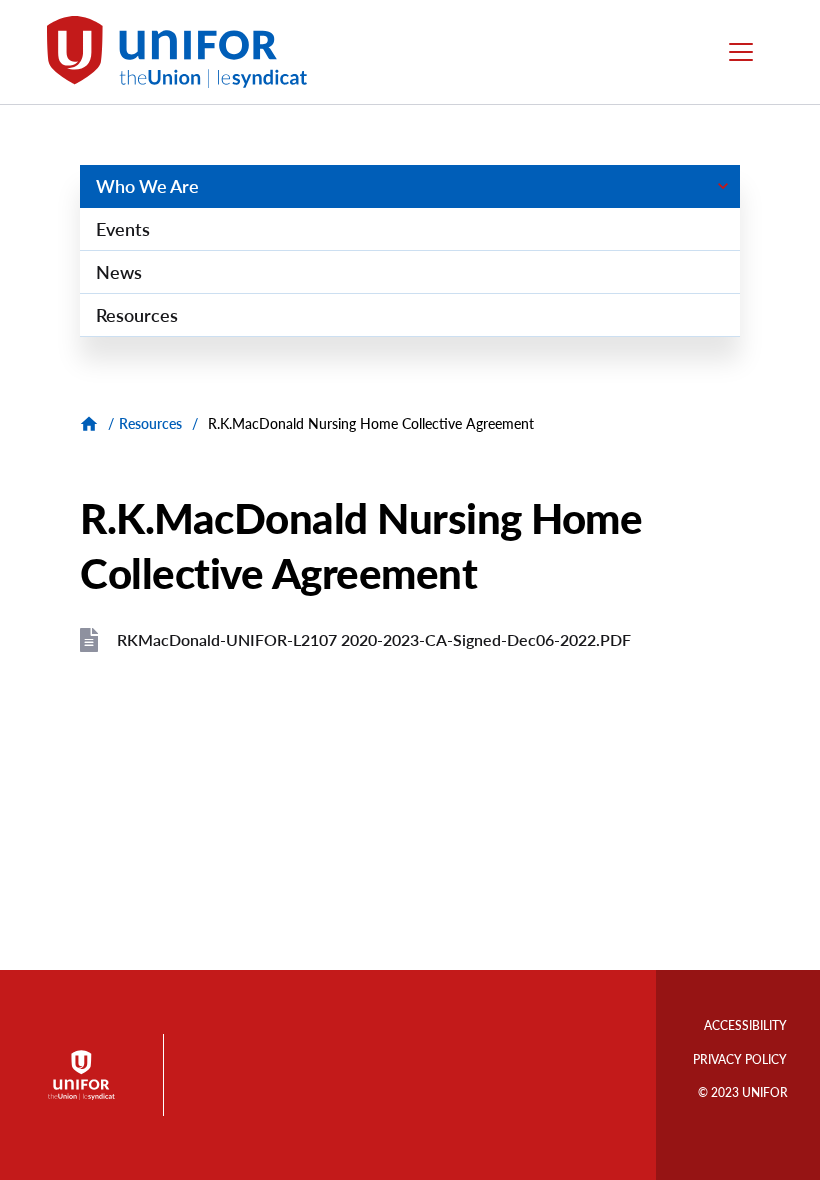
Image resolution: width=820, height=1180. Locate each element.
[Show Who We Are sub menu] (722, 186)
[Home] (186, 52)
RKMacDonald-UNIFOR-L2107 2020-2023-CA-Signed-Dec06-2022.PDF (374, 639)
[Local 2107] (91, 423)
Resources (150, 423)
